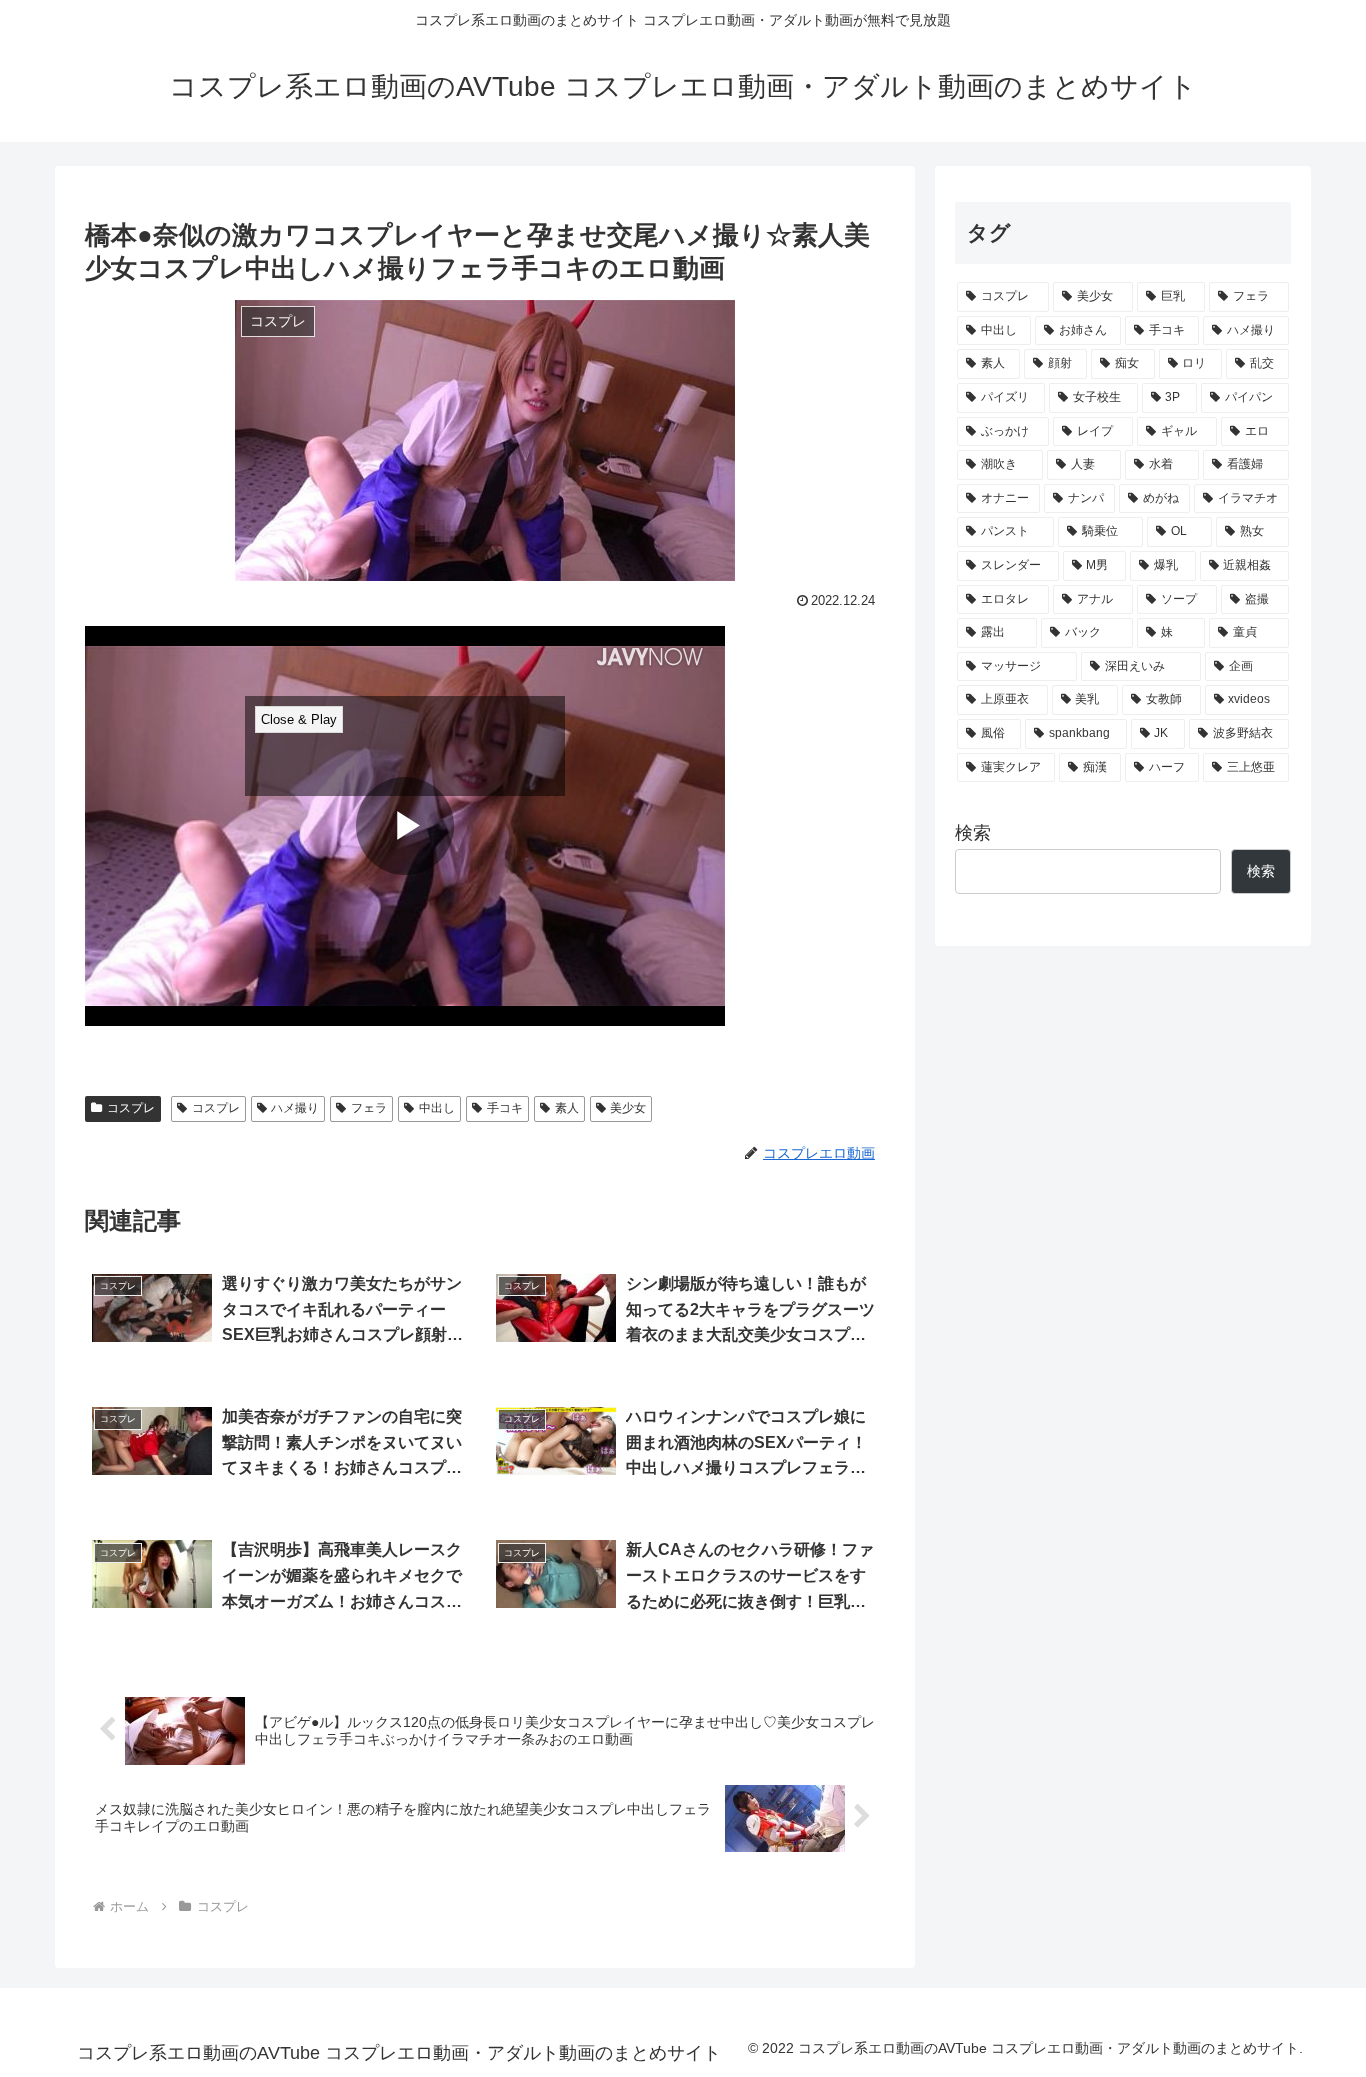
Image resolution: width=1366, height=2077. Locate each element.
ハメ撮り (295, 1108)
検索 (973, 833)
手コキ (505, 1108)
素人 (567, 1108)
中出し (437, 1108)
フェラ (369, 1108)
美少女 (628, 1108)
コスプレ (131, 1108)
